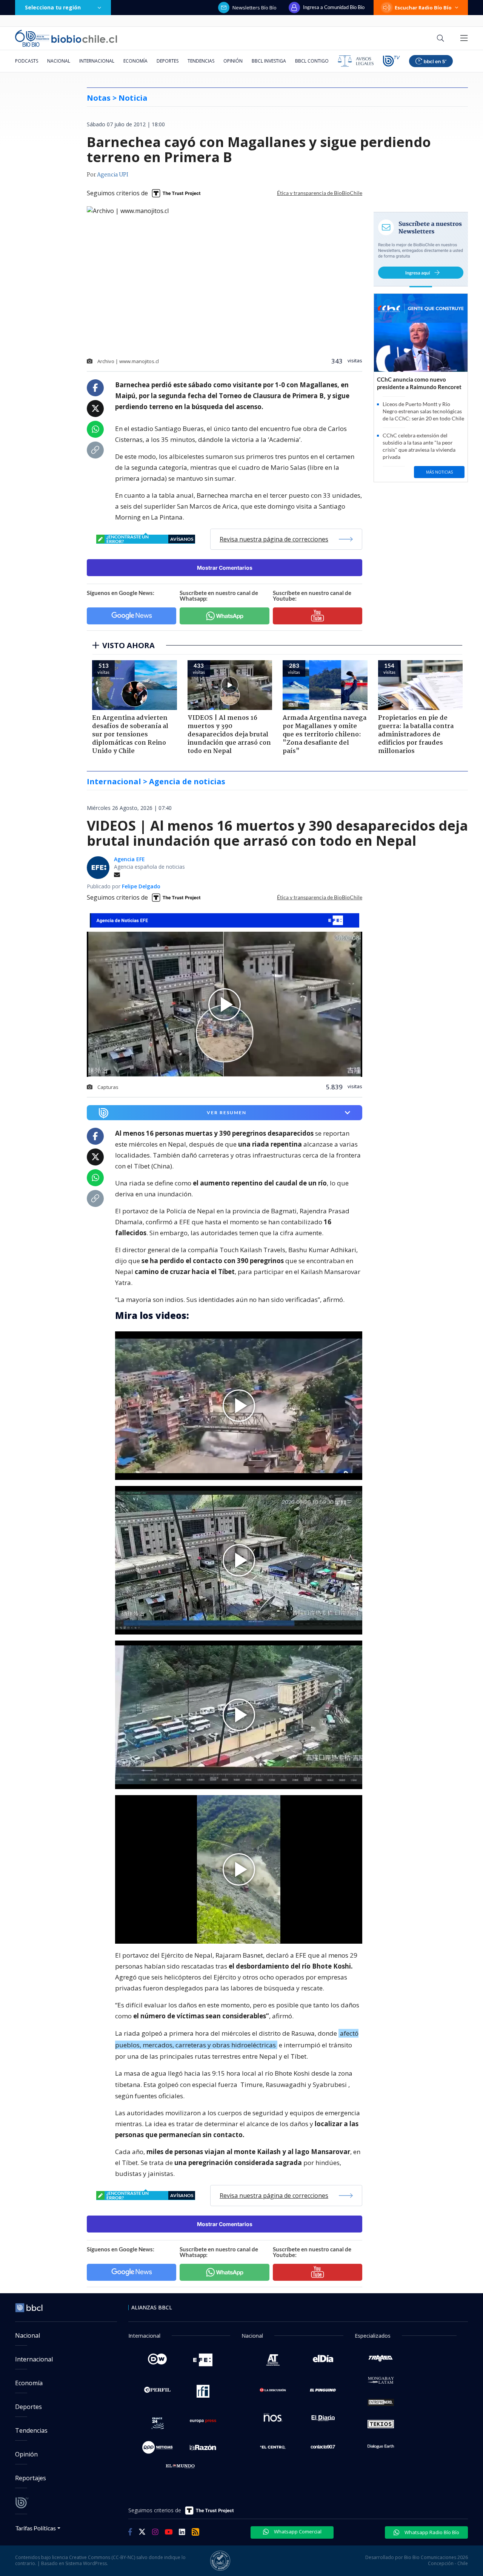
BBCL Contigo (312, 61)
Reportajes (31, 2478)
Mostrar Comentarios (225, 568)
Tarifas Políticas (36, 2528)
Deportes (168, 61)
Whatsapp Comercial (297, 2532)
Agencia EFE (129, 859)
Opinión (233, 61)
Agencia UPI (113, 175)
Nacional (59, 61)
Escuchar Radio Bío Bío (423, 8)
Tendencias (201, 61)
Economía (135, 61)
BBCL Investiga (269, 61)
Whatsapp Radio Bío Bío (431, 2532)
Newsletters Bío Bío (255, 8)
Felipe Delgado (141, 886)
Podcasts (27, 61)
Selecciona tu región (53, 7)
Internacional (97, 61)
